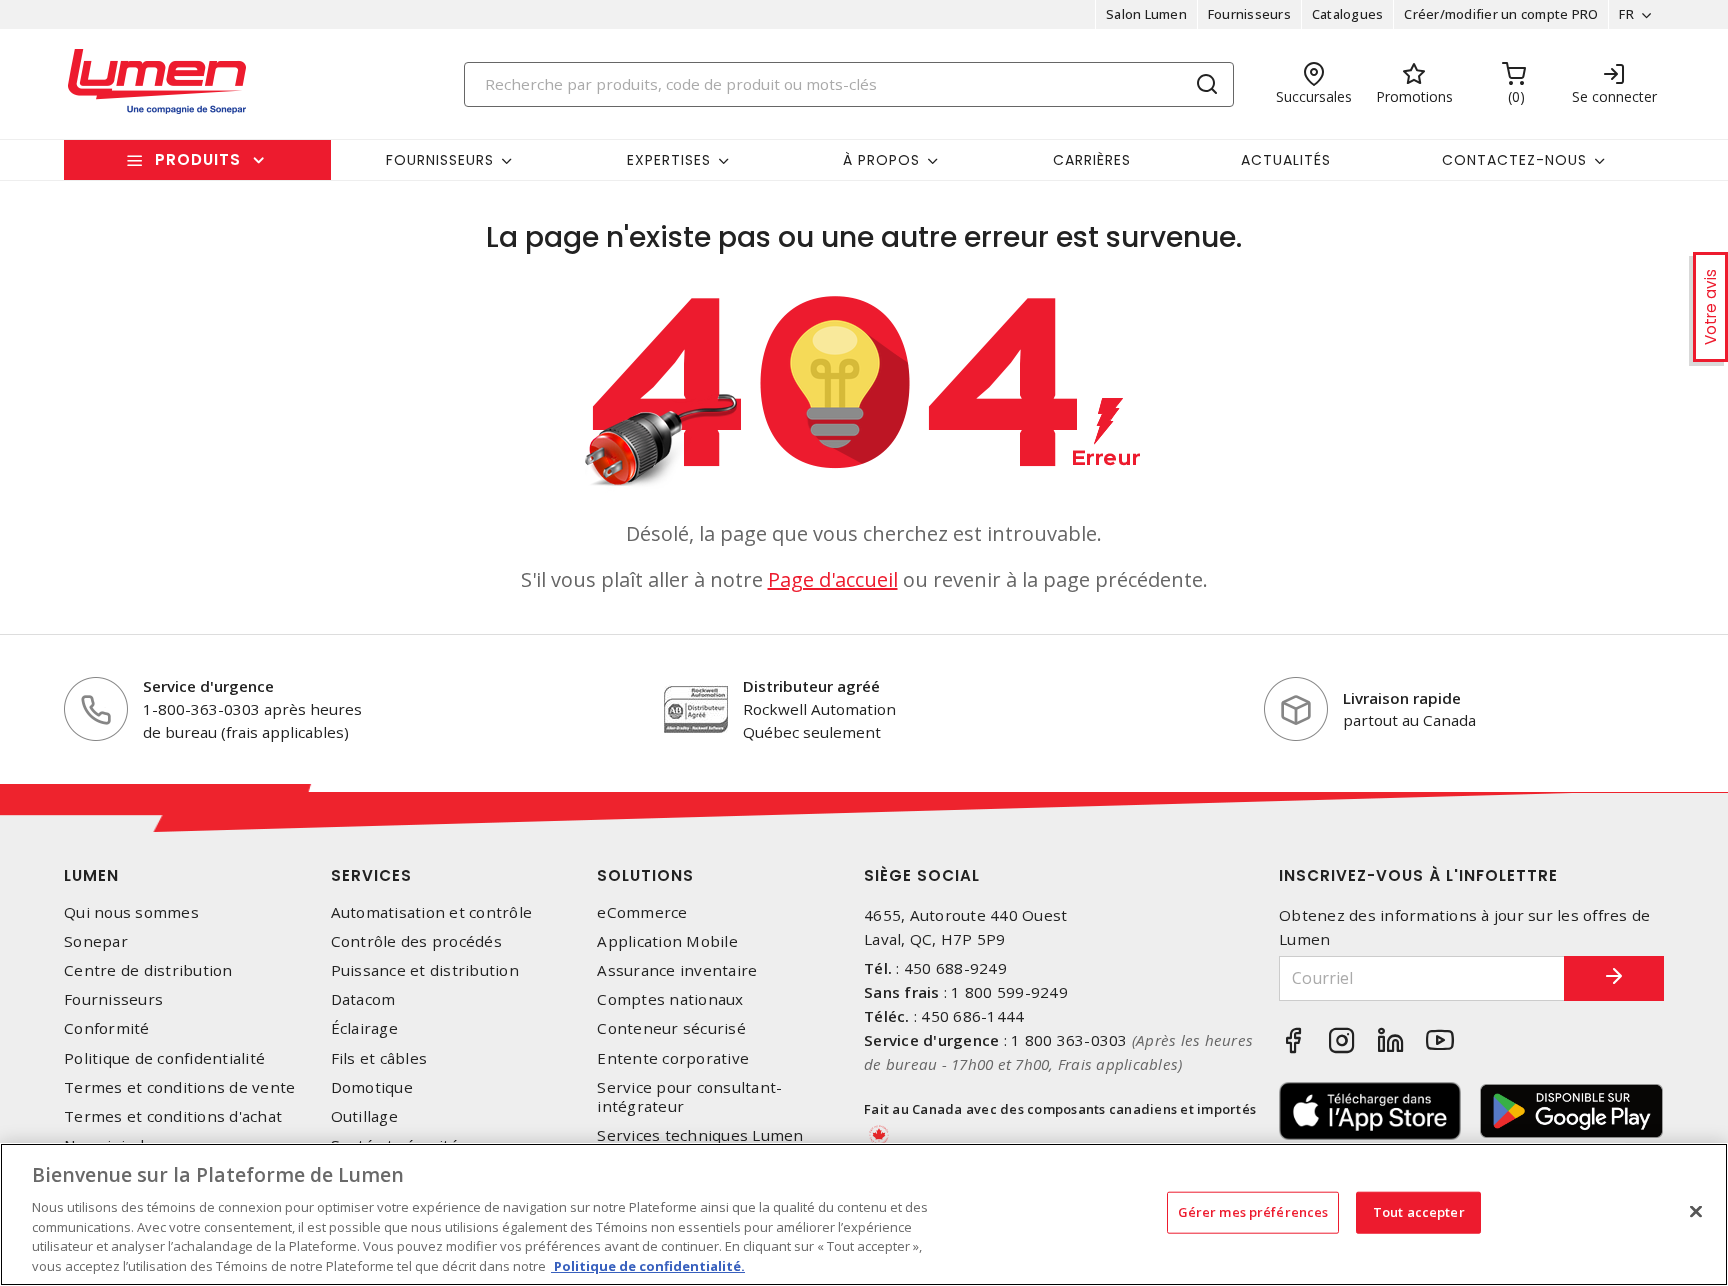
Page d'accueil (833, 579)
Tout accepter (1419, 1212)
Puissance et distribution (425, 970)
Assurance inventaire (677, 970)
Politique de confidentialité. (648, 1265)
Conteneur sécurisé (671, 1028)
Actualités (1286, 160)
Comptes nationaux (670, 999)
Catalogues (1348, 14)
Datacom (363, 999)
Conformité (107, 1028)
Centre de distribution (148, 970)
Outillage (364, 1116)
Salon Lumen (1146, 14)
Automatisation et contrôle (432, 912)
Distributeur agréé (811, 686)
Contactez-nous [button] (1514, 160)
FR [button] (1626, 14)
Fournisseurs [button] (440, 160)
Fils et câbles (379, 1058)
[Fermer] (1696, 1212)
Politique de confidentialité (164, 1058)
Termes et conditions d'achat (173, 1116)
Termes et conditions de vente (179, 1087)
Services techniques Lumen (700, 1135)
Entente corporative (673, 1058)
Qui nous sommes (131, 912)
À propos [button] (881, 160)
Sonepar (96, 941)
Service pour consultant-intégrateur (689, 1097)
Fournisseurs (1249, 14)
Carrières (1092, 160)
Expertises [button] (669, 160)
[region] (864, 1214)
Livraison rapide (1402, 698)
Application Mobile (667, 941)
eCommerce (642, 912)
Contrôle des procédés (416, 941)
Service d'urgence (208, 686)
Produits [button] (198, 159)
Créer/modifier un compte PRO (1501, 14)
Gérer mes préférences (1253, 1212)
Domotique (372, 1087)
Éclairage (364, 1028)
